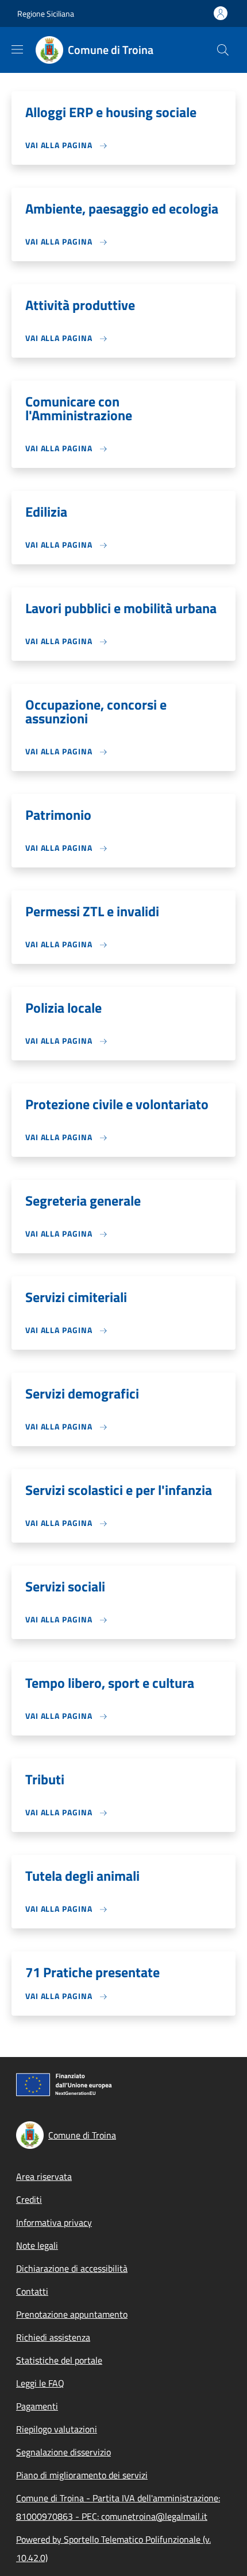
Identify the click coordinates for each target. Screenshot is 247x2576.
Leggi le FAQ (40, 2383)
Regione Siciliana (46, 13)
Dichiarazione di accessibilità (72, 2268)
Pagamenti (37, 2406)
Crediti (29, 2199)
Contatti (32, 2291)
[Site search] (223, 50)
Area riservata (44, 2176)
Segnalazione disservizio (63, 2452)
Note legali (37, 2245)
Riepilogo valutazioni (57, 2429)
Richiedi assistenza (53, 2337)
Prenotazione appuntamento (72, 2314)
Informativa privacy (54, 2222)
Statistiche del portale (59, 2360)
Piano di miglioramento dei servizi (82, 2475)
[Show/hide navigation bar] (17, 49)
